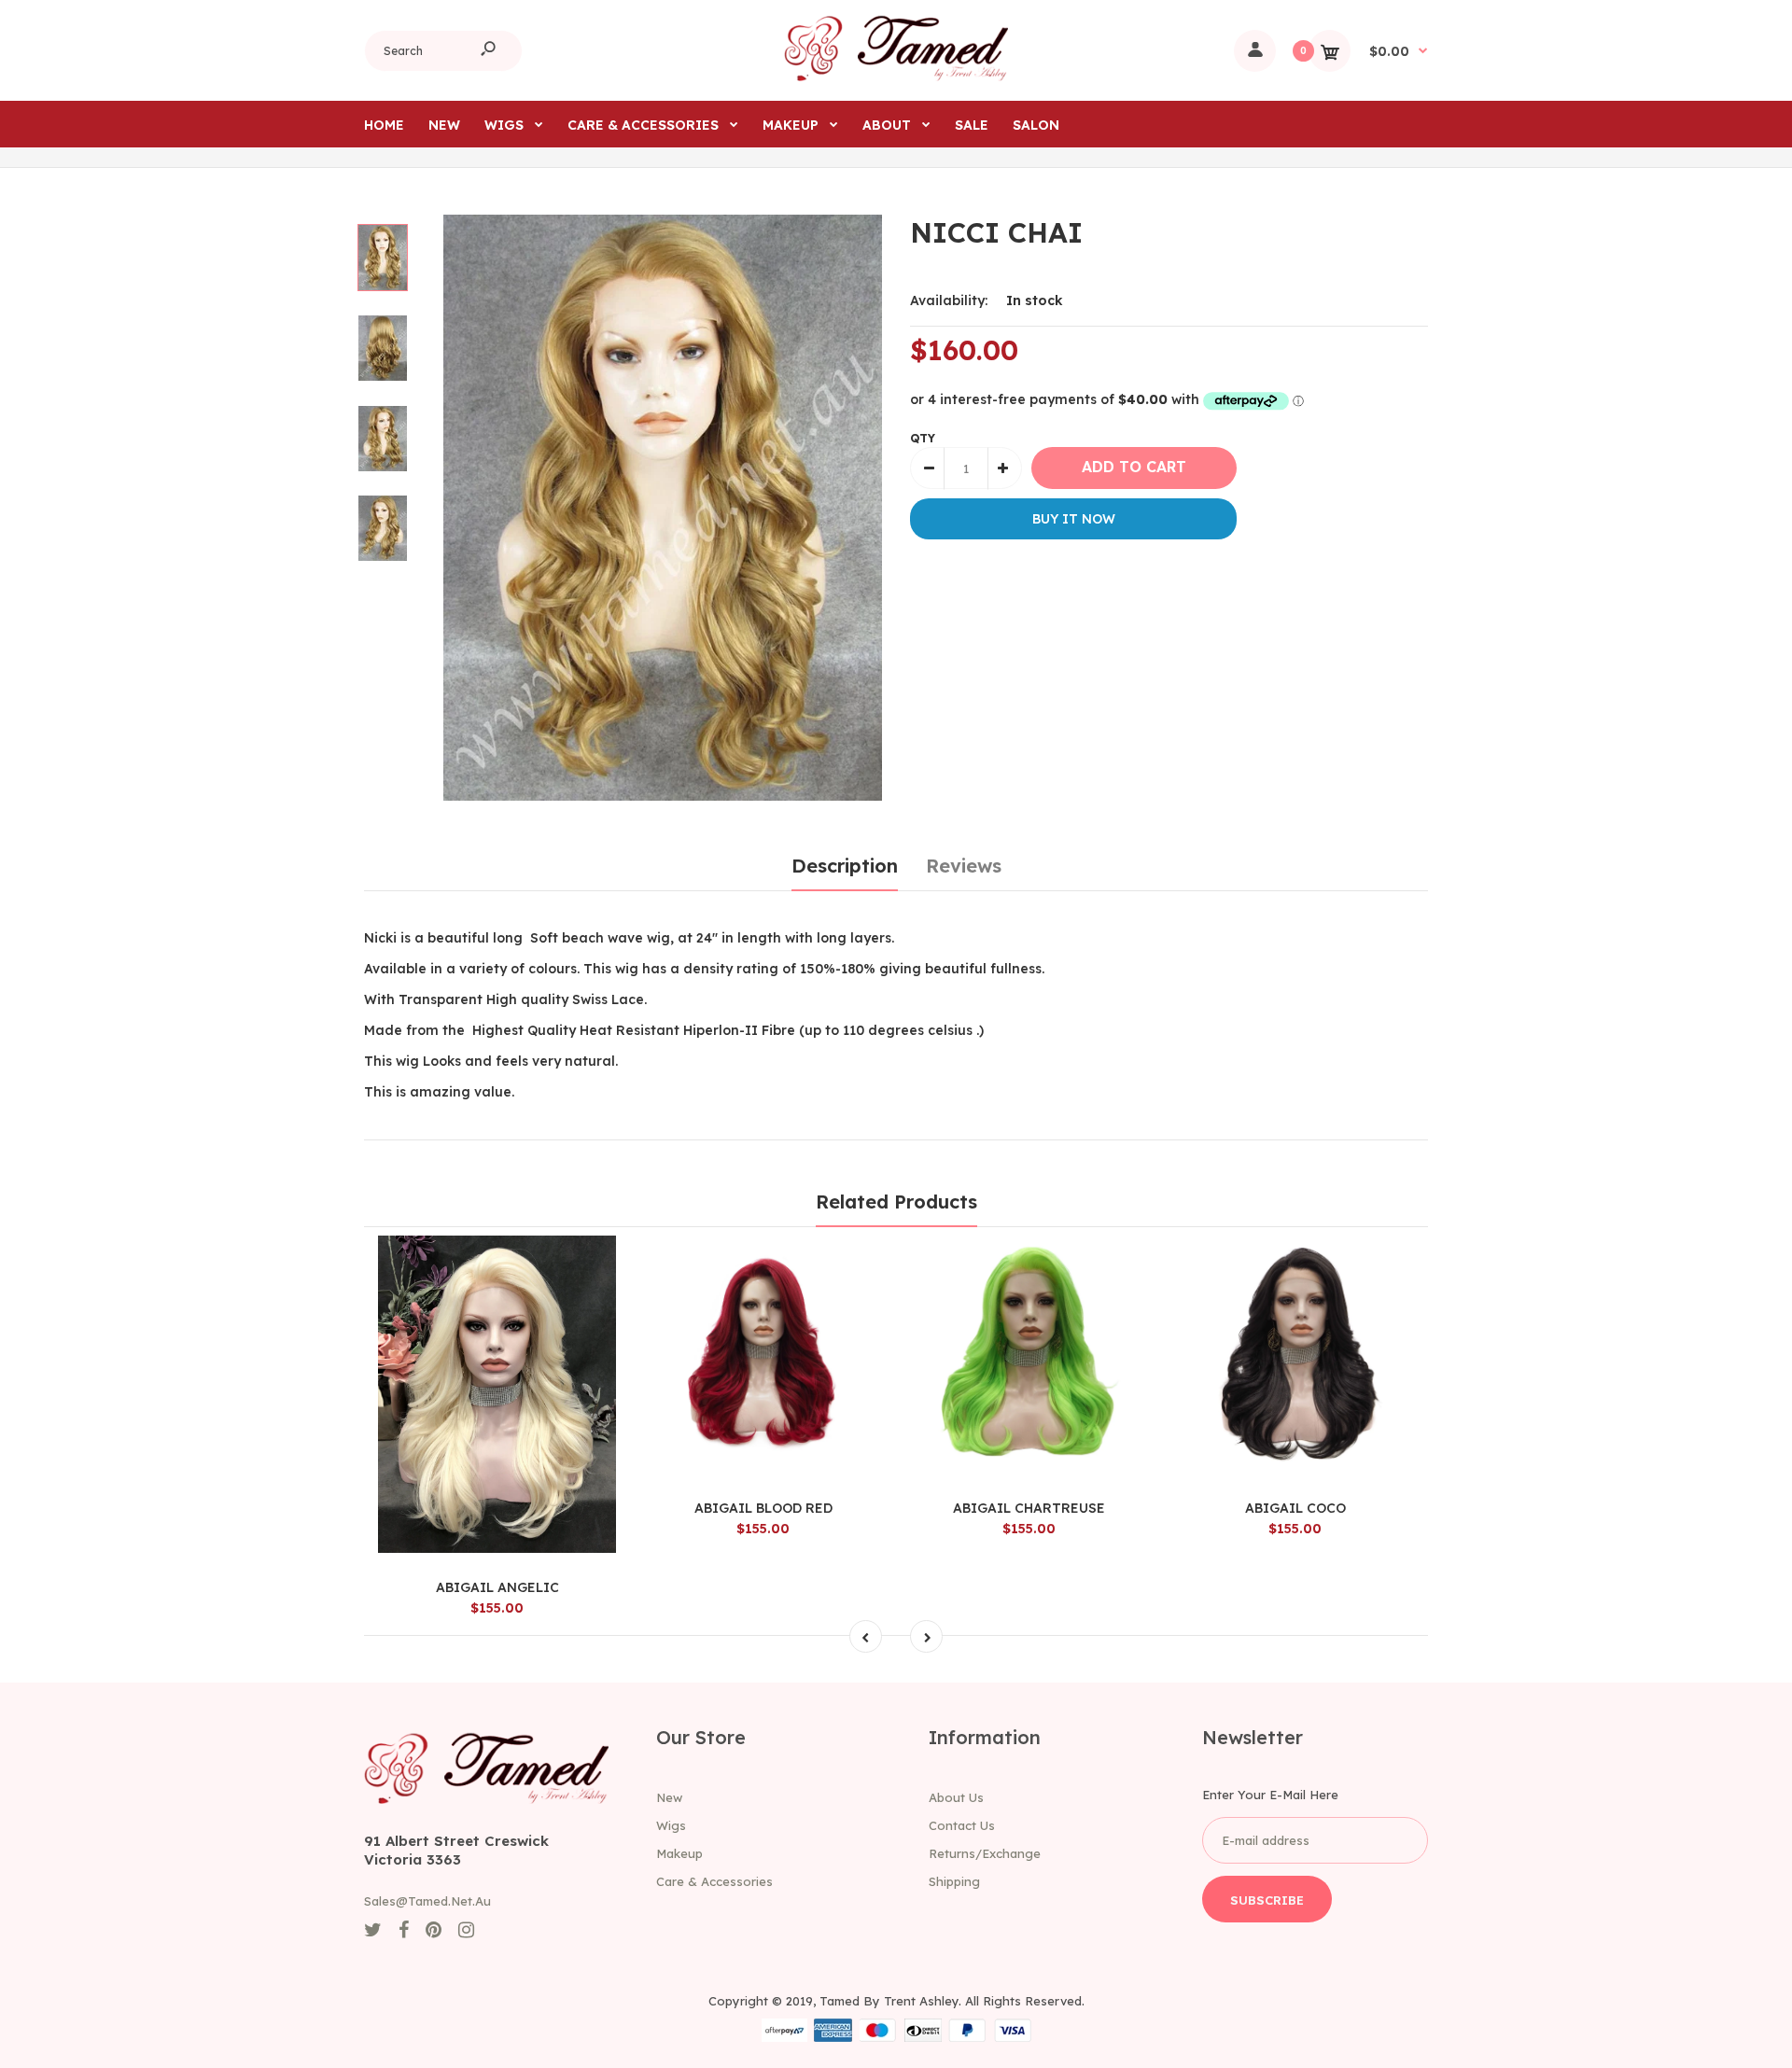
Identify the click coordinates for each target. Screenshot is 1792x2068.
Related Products (896, 1202)
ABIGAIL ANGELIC (497, 1587)
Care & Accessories (714, 1881)
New (669, 1797)
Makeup (679, 1853)
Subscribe (1267, 1900)
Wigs (671, 1825)
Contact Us (962, 1825)
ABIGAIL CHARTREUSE (1029, 1508)
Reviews (964, 866)
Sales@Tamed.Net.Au (427, 1901)
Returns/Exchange (985, 1853)
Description (845, 866)
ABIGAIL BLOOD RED (763, 1508)
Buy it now (1074, 519)
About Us (956, 1797)
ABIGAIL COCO (1295, 1508)
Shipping (954, 1881)
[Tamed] (896, 77)
